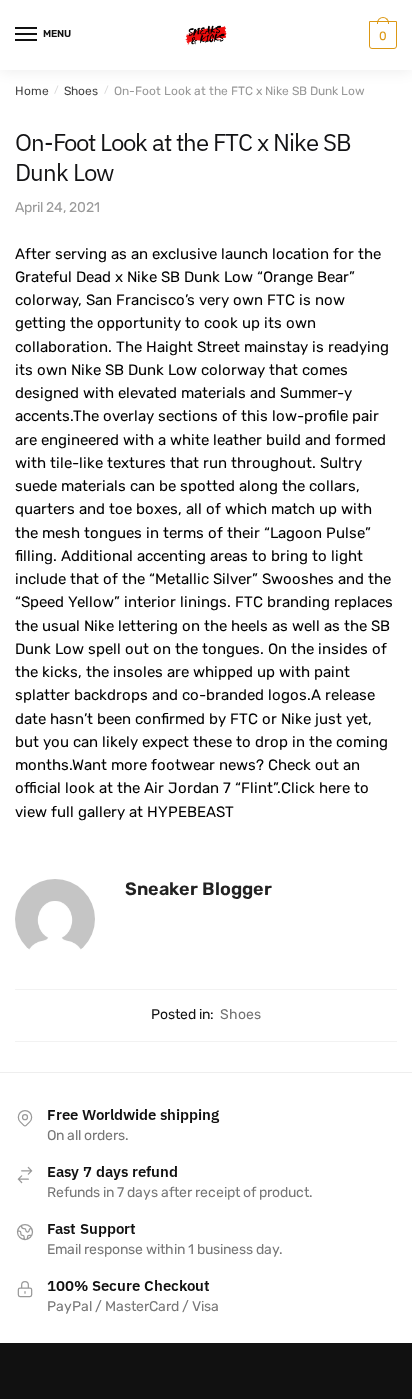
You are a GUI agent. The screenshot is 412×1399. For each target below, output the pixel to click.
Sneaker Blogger (198, 889)
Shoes (81, 91)
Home (32, 91)
